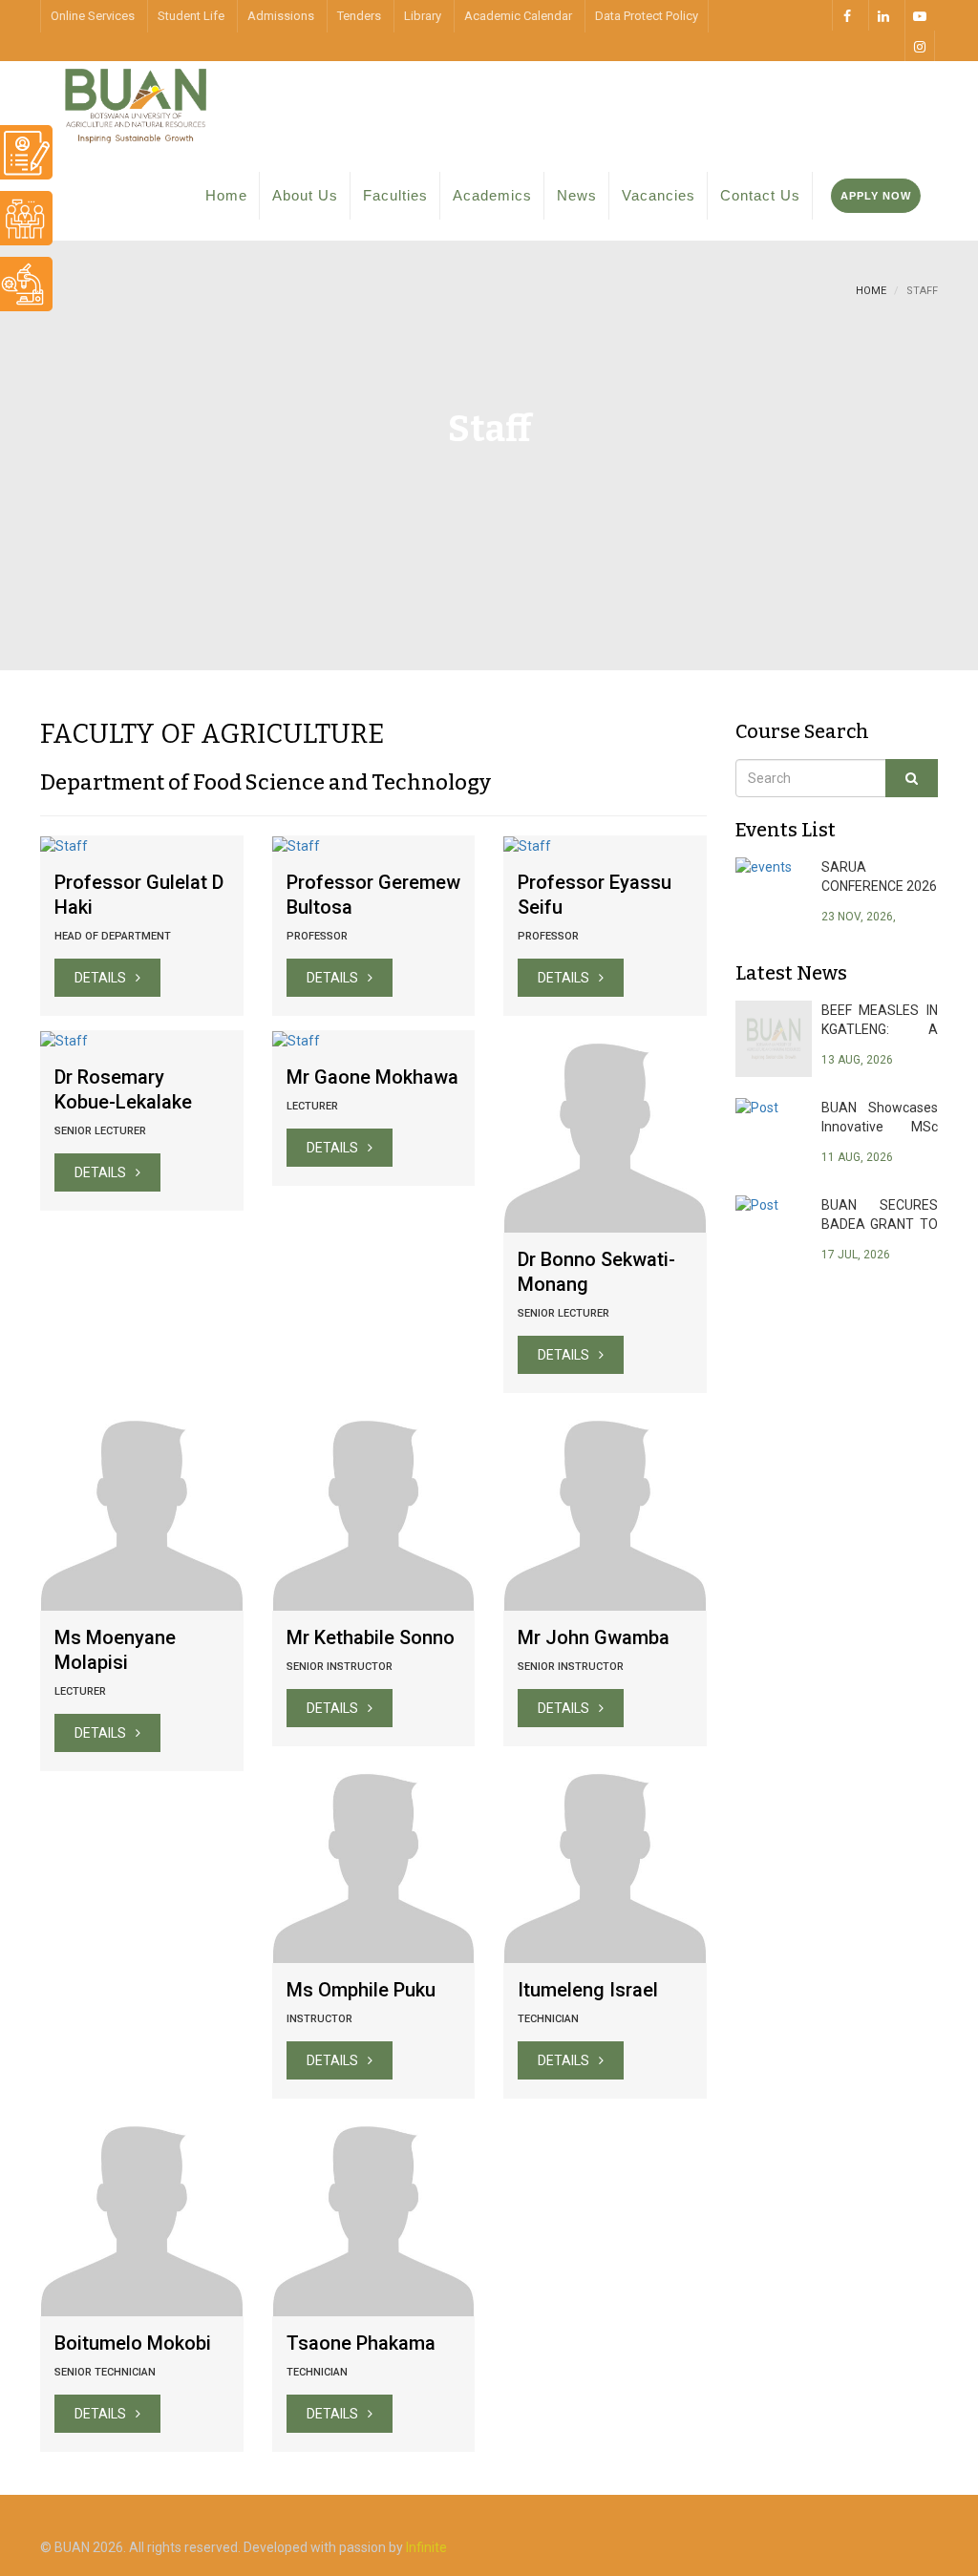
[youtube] (920, 15)
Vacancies (659, 195)
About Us (305, 195)
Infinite (426, 2547)
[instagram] (920, 46)
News (577, 195)
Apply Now (876, 196)
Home (226, 195)
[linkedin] (883, 15)
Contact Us (760, 195)
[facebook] (847, 15)
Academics (492, 195)
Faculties (395, 195)
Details (100, 978)
